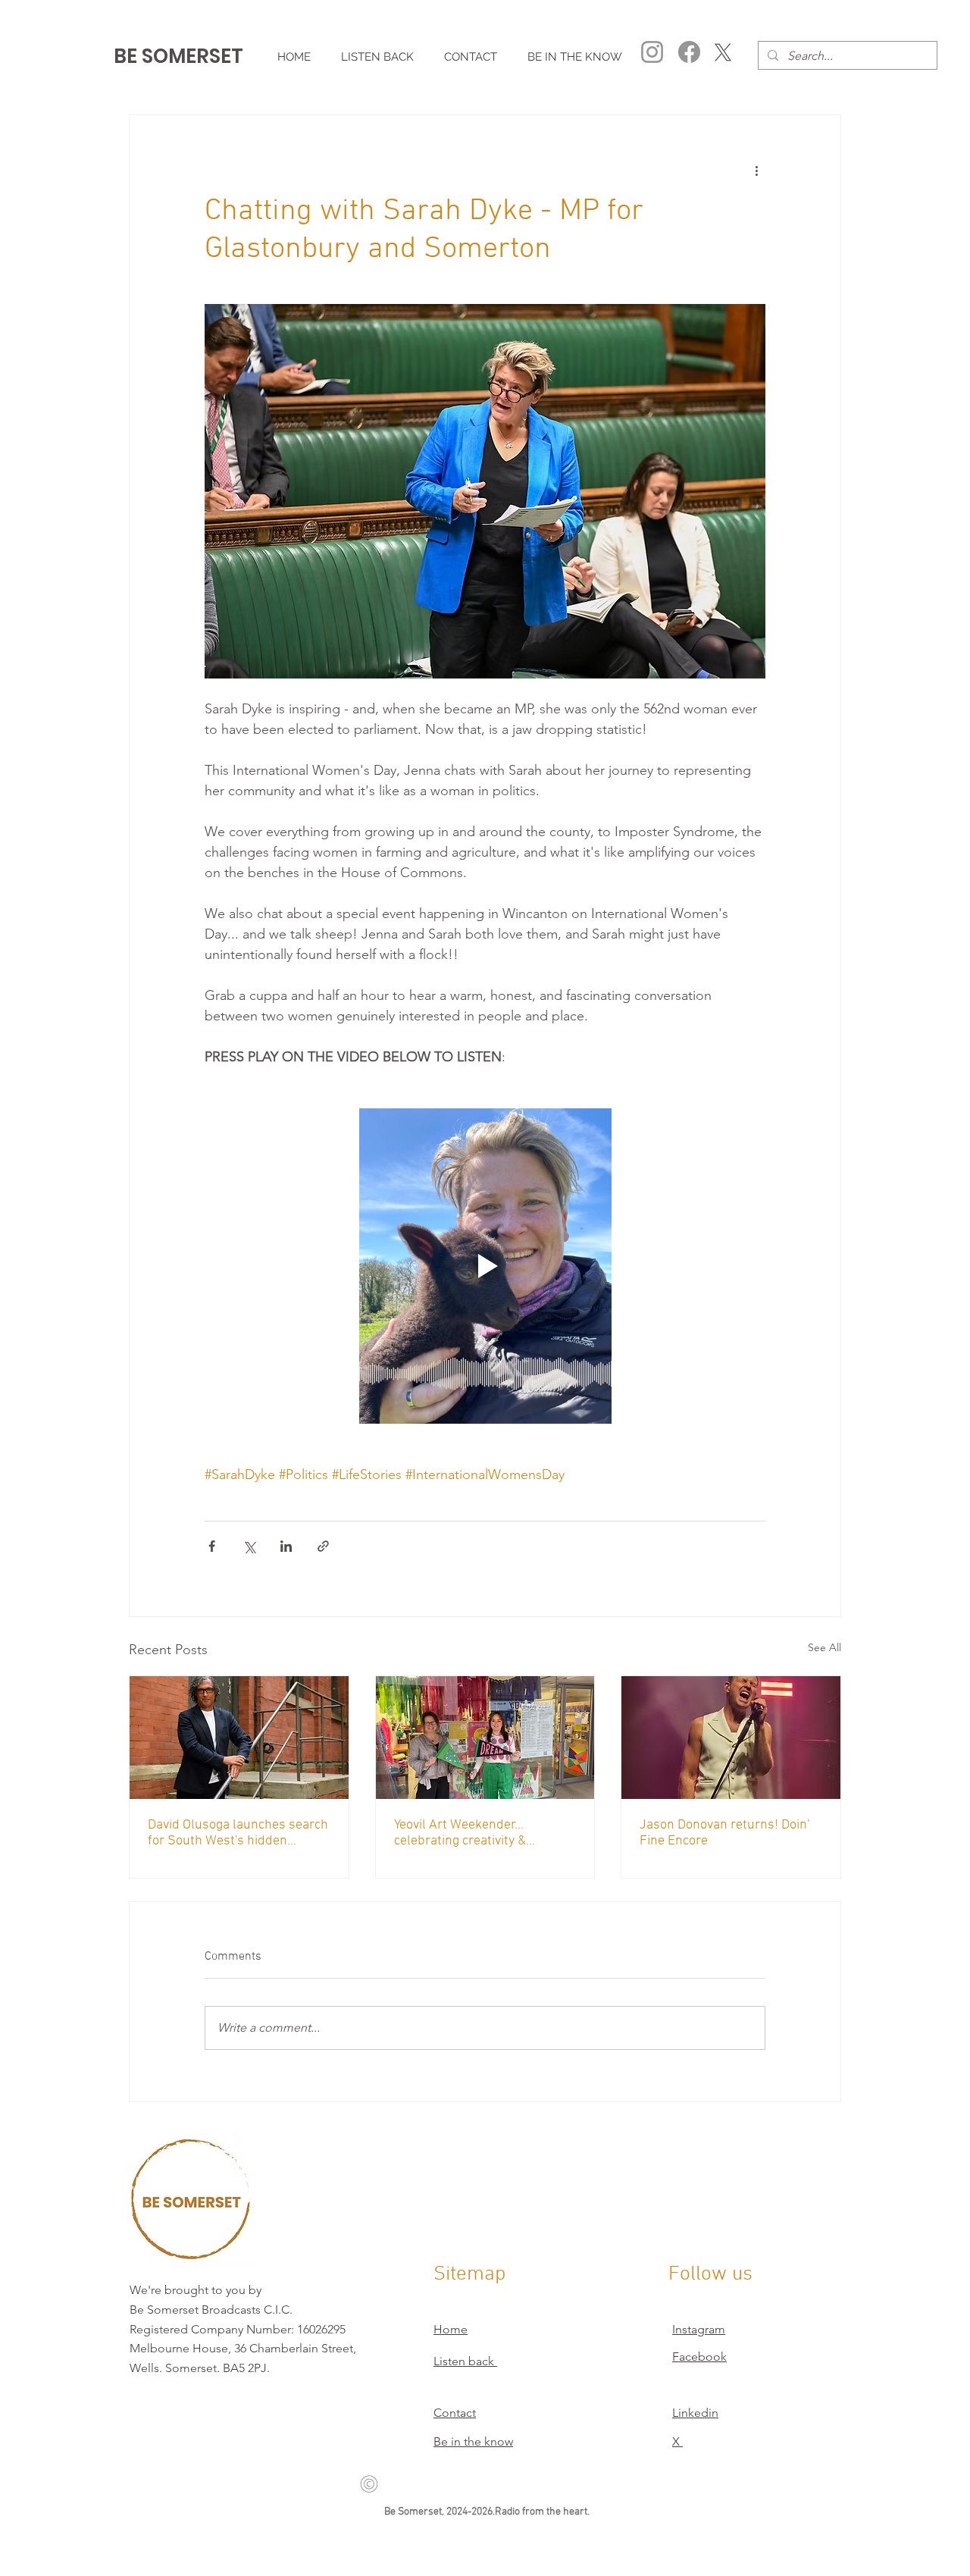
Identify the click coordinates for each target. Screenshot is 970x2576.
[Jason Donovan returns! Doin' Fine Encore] (731, 1738)
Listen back (465, 2361)
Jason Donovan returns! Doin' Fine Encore (724, 1833)
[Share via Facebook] (212, 1546)
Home (451, 2329)
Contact (455, 2413)
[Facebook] (689, 52)
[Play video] (485, 1266)
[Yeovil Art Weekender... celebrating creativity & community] (485, 1738)
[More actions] (756, 170)
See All (824, 1647)
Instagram (699, 2329)
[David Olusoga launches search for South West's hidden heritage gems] (239, 1738)
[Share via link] (323, 1546)
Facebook (699, 2357)
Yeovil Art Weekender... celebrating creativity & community (460, 1833)
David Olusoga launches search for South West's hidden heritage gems (238, 1833)
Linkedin (695, 2413)
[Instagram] (652, 52)
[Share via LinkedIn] (286, 1546)
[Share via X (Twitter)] (249, 1546)
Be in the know (473, 2441)
